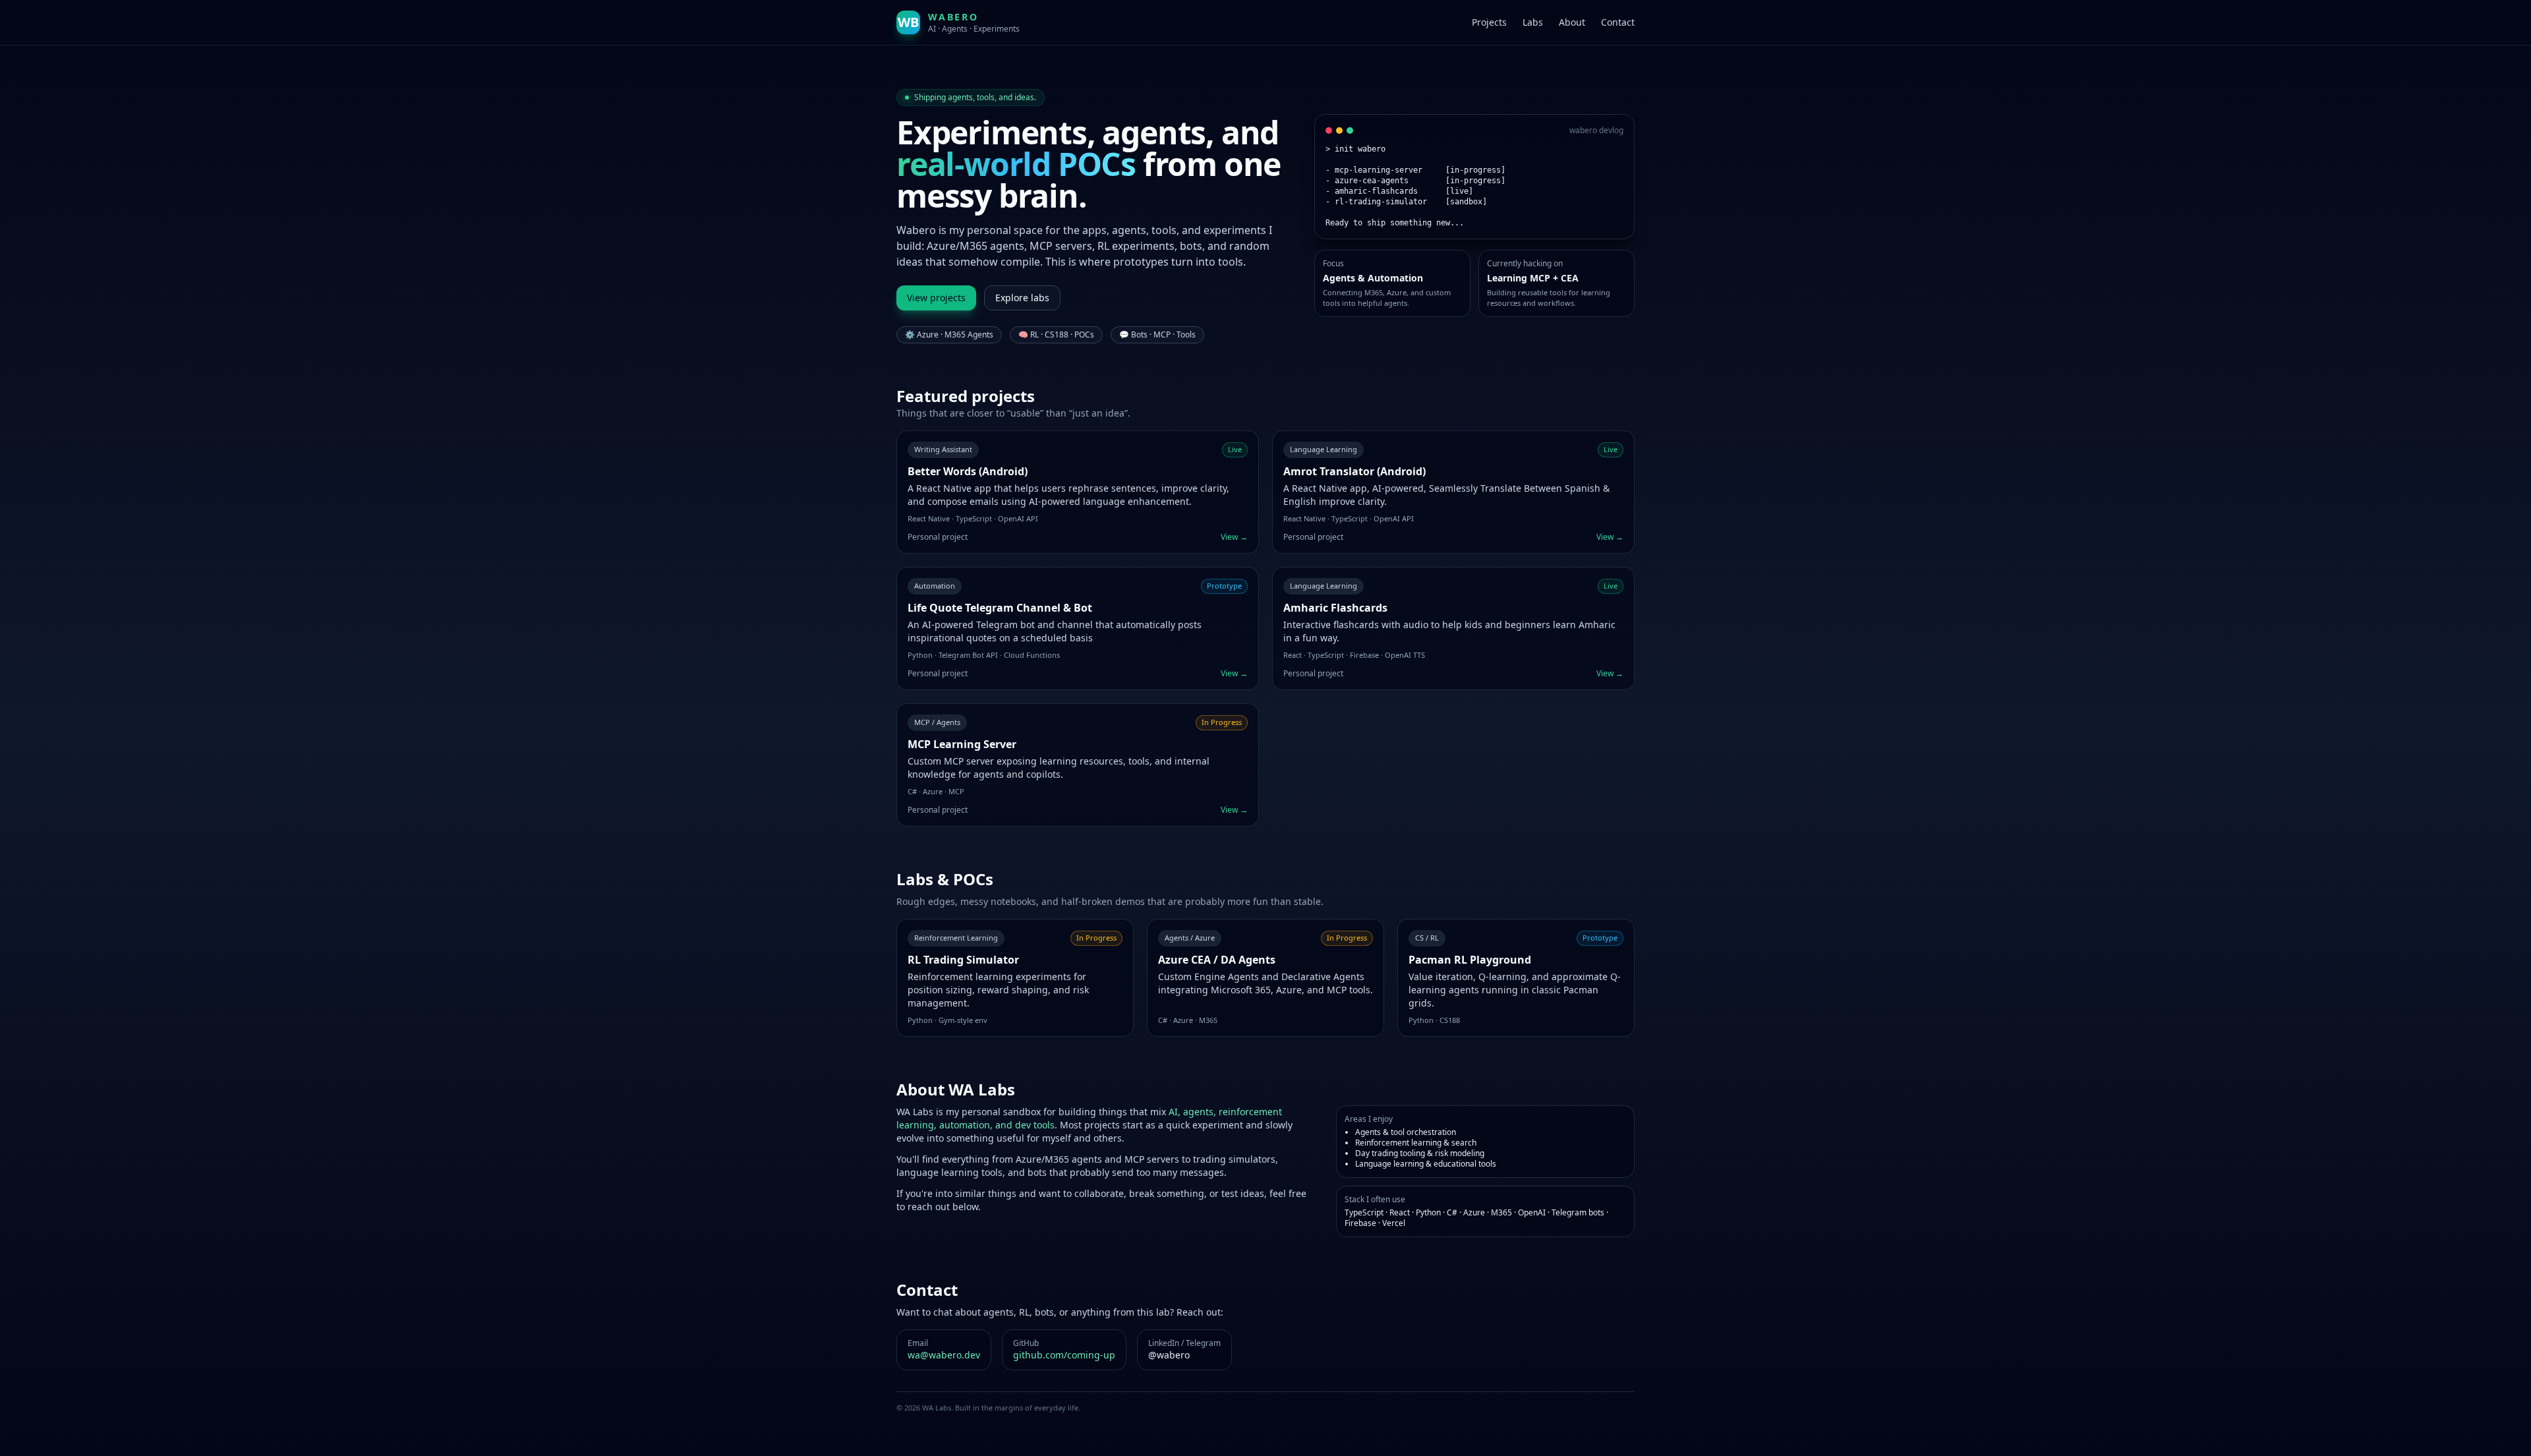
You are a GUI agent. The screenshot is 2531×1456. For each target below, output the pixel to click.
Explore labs (1022, 298)
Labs (1533, 22)
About (1572, 22)
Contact (1618, 22)
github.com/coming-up (1064, 1355)
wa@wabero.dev (944, 1355)
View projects (936, 298)
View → (1234, 537)
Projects (1489, 22)
